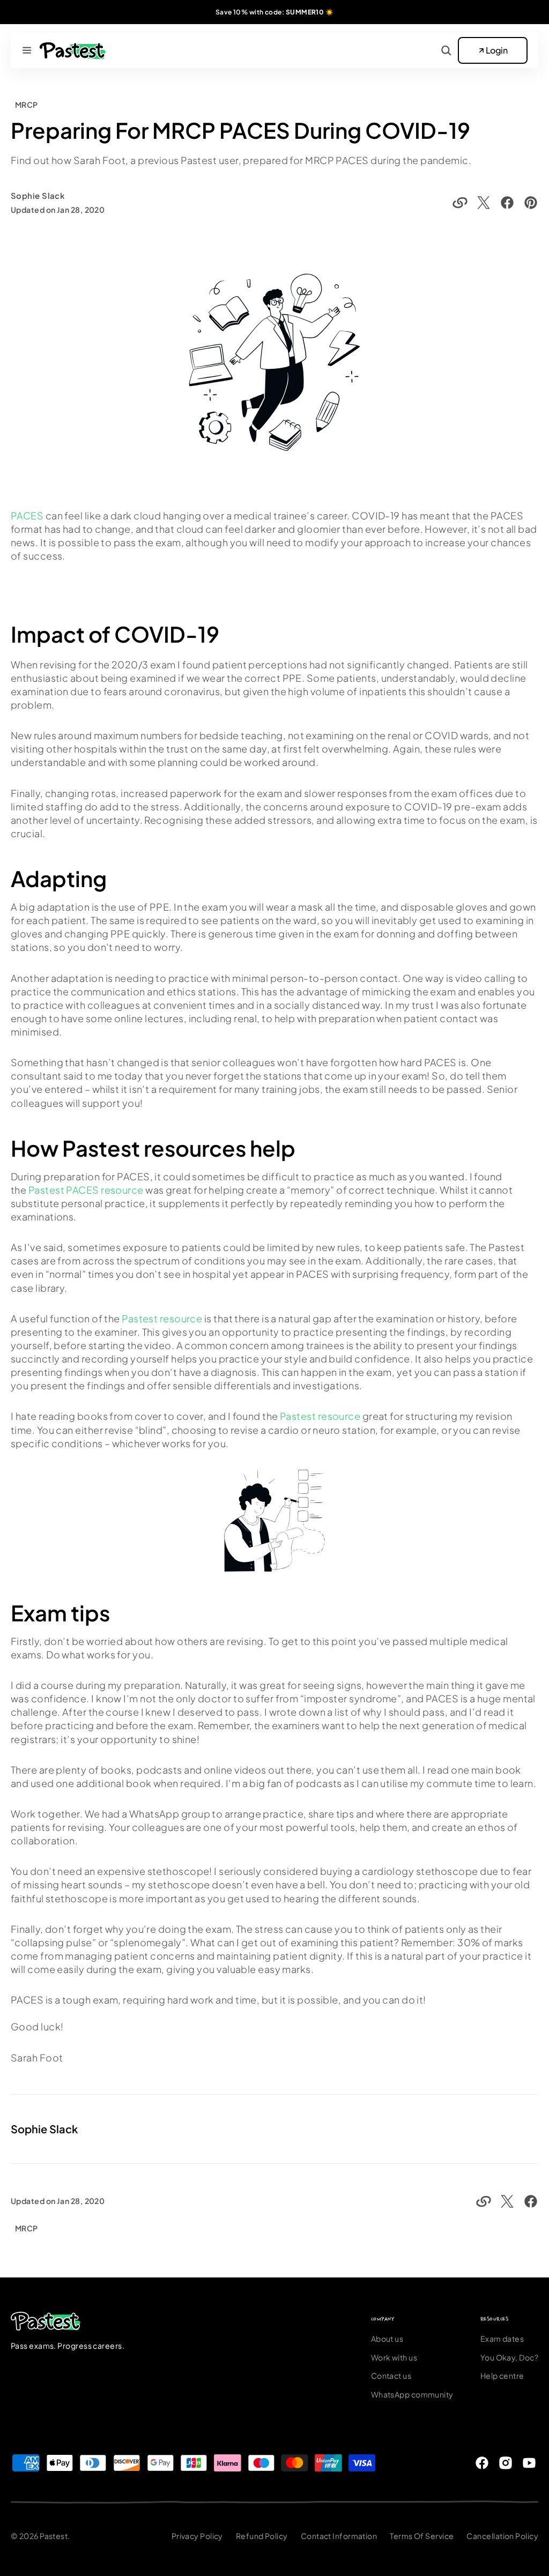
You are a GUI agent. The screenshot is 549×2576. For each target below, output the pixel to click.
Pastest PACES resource (86, 1190)
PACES (28, 515)
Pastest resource (162, 1318)
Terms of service (422, 2536)
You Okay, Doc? (509, 2357)
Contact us (391, 2376)
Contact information (339, 2536)
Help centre (502, 2376)
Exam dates (502, 2339)
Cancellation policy (502, 2536)
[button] (27, 50)
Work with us (394, 2357)
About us (387, 2339)
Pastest (54, 2536)
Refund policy (262, 2536)
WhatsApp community (412, 2394)
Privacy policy (197, 2536)
